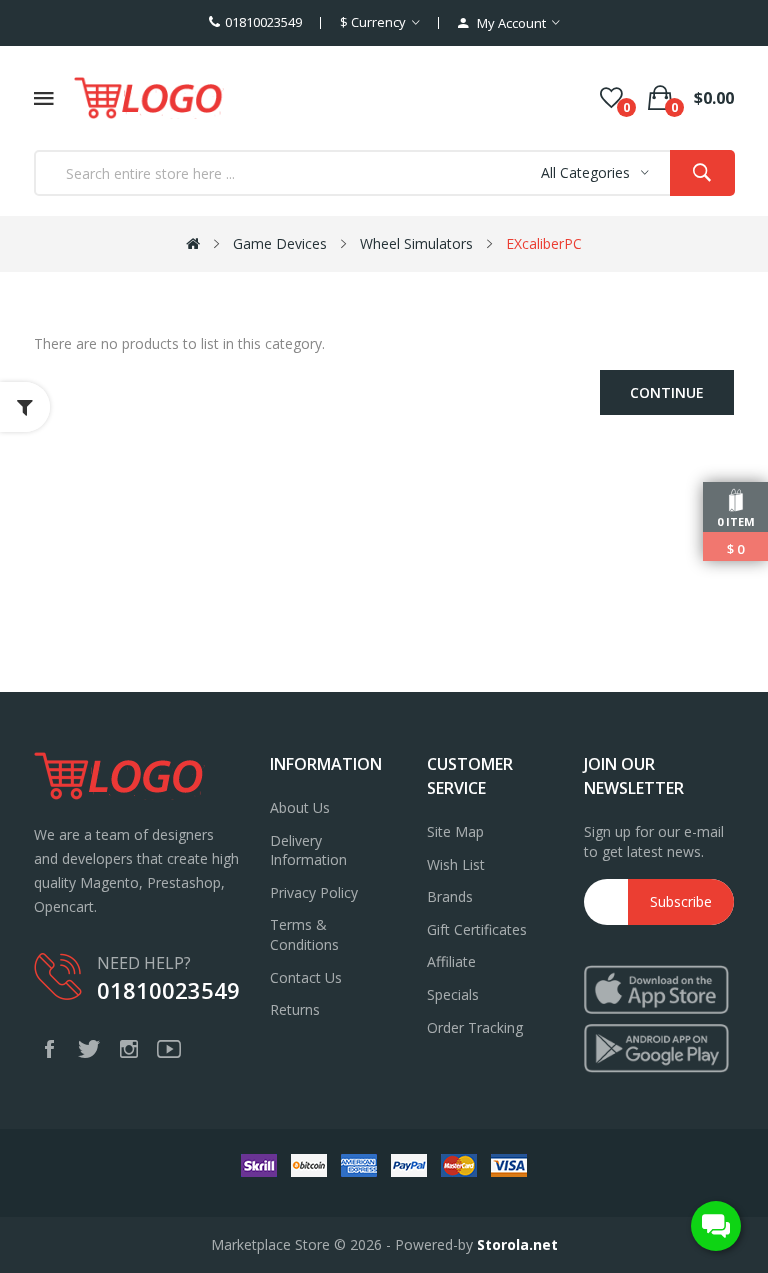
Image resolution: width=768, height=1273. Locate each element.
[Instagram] (129, 1049)
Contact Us (306, 977)
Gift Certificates (477, 929)
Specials (453, 994)
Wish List (456, 864)
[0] (611, 98)
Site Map (455, 831)
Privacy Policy (314, 892)
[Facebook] (49, 1049)
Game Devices (280, 243)
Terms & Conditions (304, 934)
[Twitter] (89, 1049)
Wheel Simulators (416, 243)
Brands (450, 896)
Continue (667, 392)
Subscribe (681, 901)
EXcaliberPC (544, 243)
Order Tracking (475, 1027)
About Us (300, 807)
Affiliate (451, 961)
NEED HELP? (144, 963)
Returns (295, 1009)
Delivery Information (308, 850)
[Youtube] (169, 1049)
